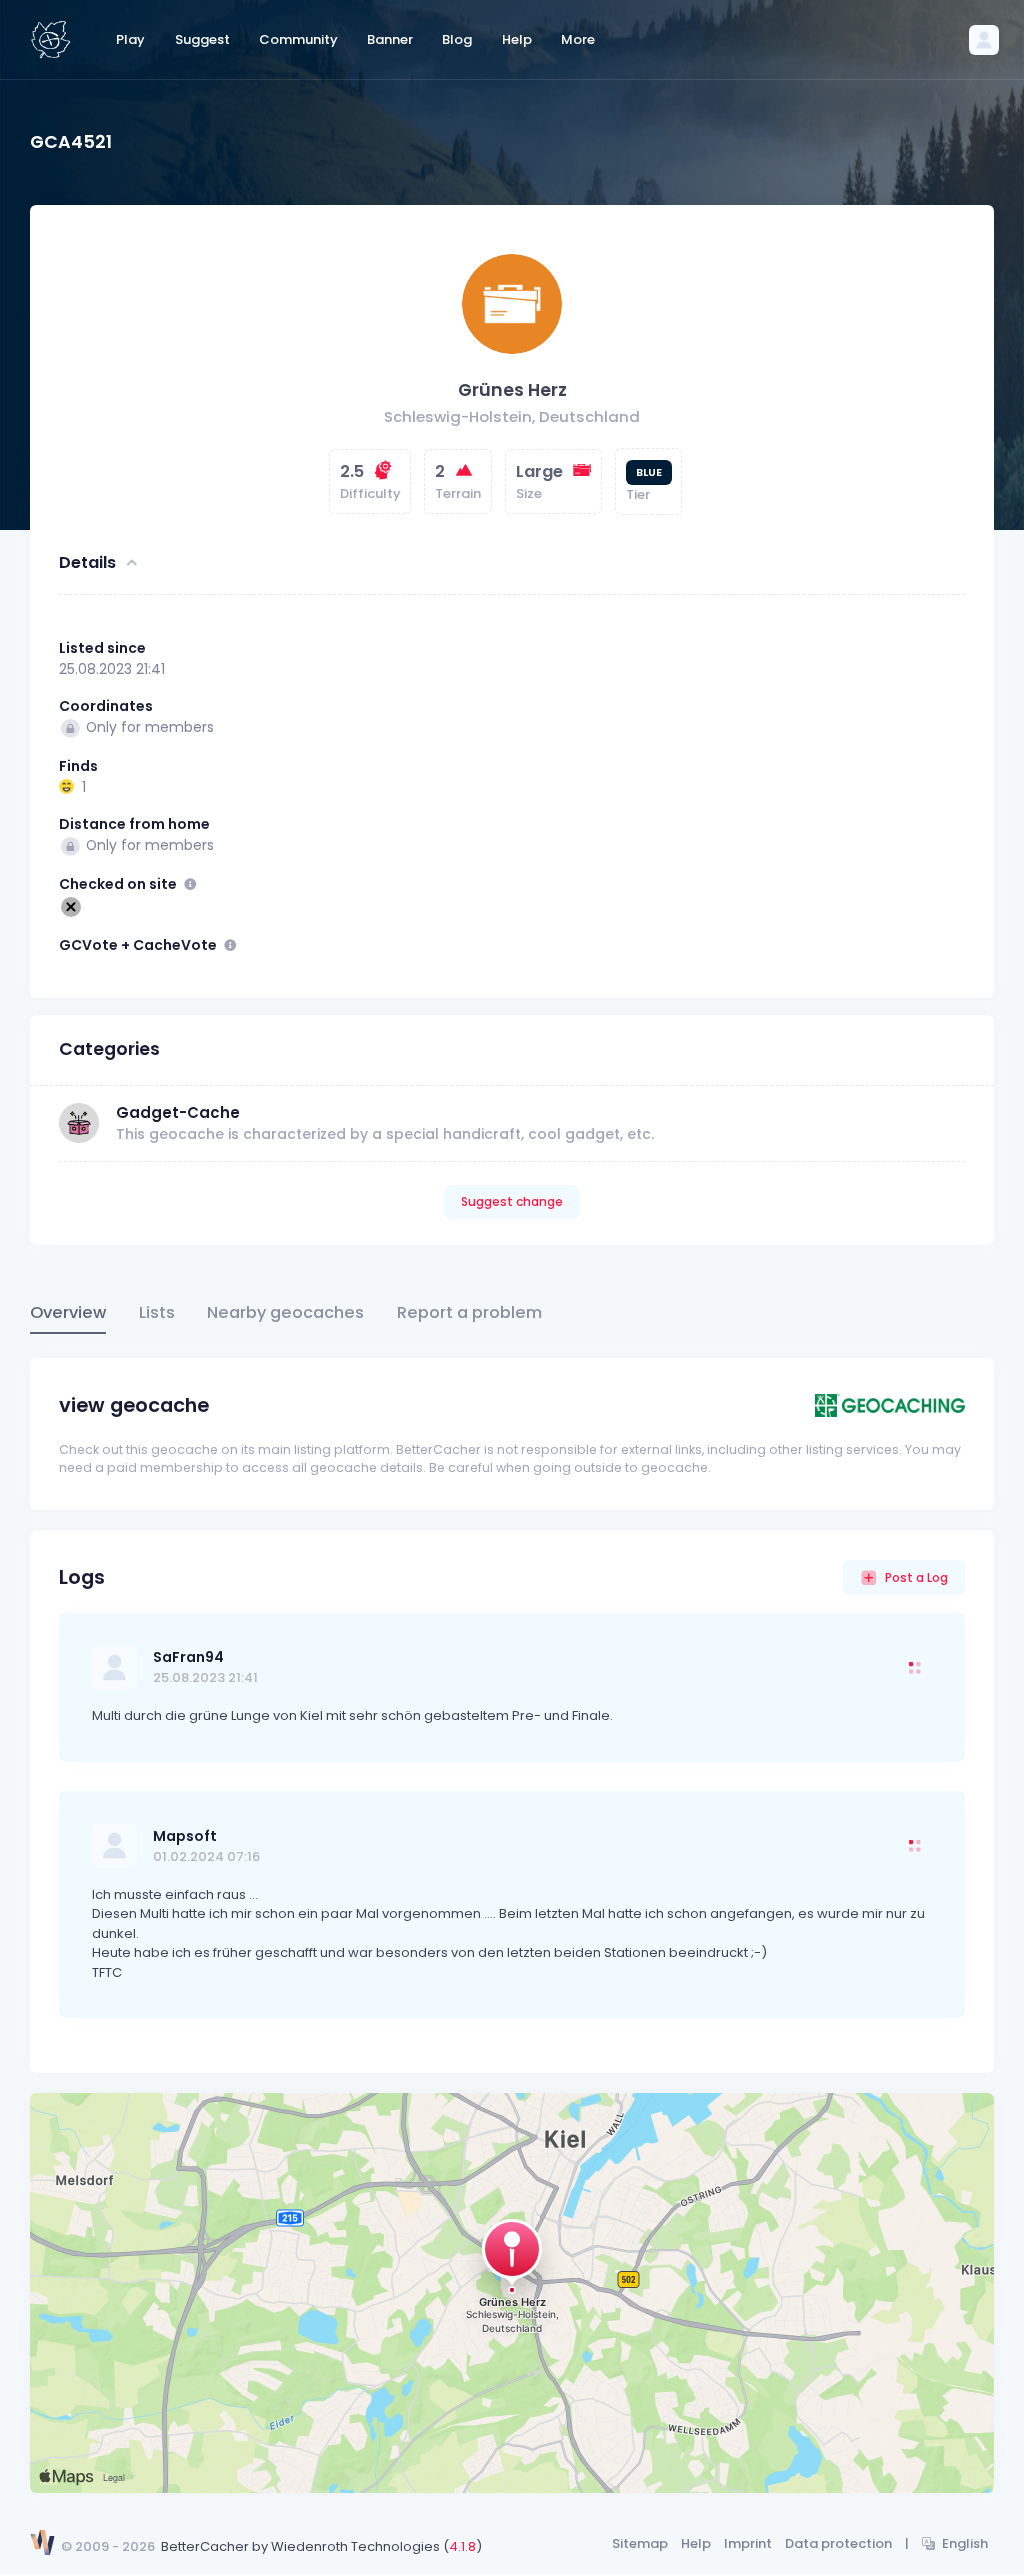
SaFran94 (188, 1657)
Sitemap (640, 2543)
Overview (68, 1312)
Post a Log (916, 1577)
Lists (157, 1312)
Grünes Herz (512, 390)
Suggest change (512, 1201)
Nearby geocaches (285, 1312)
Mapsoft (185, 1836)
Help (696, 2543)
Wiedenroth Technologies (355, 2546)
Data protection (838, 2543)
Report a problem (469, 1312)
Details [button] (87, 562)
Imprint (748, 2543)
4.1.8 (462, 2546)
